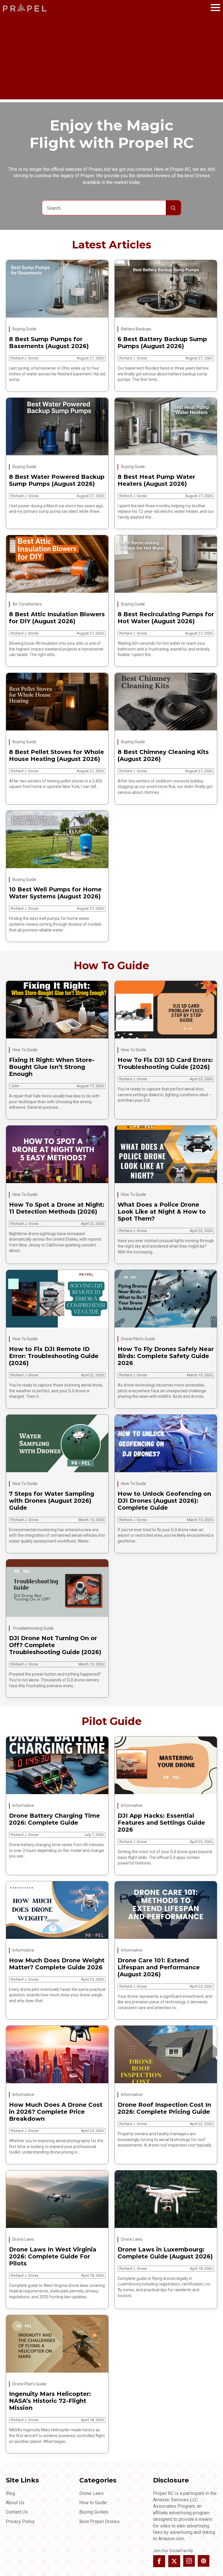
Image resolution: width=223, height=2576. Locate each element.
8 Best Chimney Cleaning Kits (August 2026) (163, 755)
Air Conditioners (27, 604)
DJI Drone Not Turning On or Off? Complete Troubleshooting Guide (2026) (55, 1645)
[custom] (204, 2561)
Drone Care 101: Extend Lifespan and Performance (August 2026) (159, 1967)
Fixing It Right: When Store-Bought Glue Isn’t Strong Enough (52, 1067)
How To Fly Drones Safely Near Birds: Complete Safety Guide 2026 (166, 1356)
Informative (23, 1805)
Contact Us (17, 2512)
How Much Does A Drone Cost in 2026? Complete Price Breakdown (56, 2112)
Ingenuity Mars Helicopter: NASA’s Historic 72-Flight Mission (50, 2401)
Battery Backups (136, 329)
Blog (10, 2493)
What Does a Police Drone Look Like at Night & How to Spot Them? (162, 1212)
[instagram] (189, 2561)
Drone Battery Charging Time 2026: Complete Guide (54, 1819)
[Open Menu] (215, 8)
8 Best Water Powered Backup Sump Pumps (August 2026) (57, 480)
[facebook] (159, 2561)
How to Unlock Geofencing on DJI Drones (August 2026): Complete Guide (164, 1501)
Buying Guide (24, 329)
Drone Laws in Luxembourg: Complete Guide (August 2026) (165, 2253)
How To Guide (25, 1050)
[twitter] (174, 2561)
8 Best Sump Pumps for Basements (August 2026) (49, 343)
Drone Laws (23, 2239)
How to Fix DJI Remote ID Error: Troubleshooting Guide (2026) (54, 1356)
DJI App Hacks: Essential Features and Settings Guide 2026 (161, 1823)
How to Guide (93, 2503)
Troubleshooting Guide (33, 1628)
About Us (15, 2503)
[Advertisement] (111, 59)
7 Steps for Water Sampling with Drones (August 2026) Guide (52, 1501)
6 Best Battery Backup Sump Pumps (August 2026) (162, 343)
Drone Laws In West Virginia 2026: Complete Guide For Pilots (53, 2256)
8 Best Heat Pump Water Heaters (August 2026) (156, 480)
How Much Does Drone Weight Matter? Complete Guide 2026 (57, 1964)
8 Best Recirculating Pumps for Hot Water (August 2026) (166, 618)
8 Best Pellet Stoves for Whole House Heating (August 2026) (56, 755)
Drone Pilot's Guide (138, 1339)
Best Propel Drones (99, 2522)
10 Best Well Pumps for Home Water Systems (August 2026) (55, 893)
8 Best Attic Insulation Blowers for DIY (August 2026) (57, 618)
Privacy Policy (20, 2522)
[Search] (173, 208)
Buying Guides (94, 2512)
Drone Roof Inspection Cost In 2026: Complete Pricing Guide (164, 2108)
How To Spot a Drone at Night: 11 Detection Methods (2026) (57, 1208)
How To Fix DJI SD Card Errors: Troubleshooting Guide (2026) (165, 1063)
